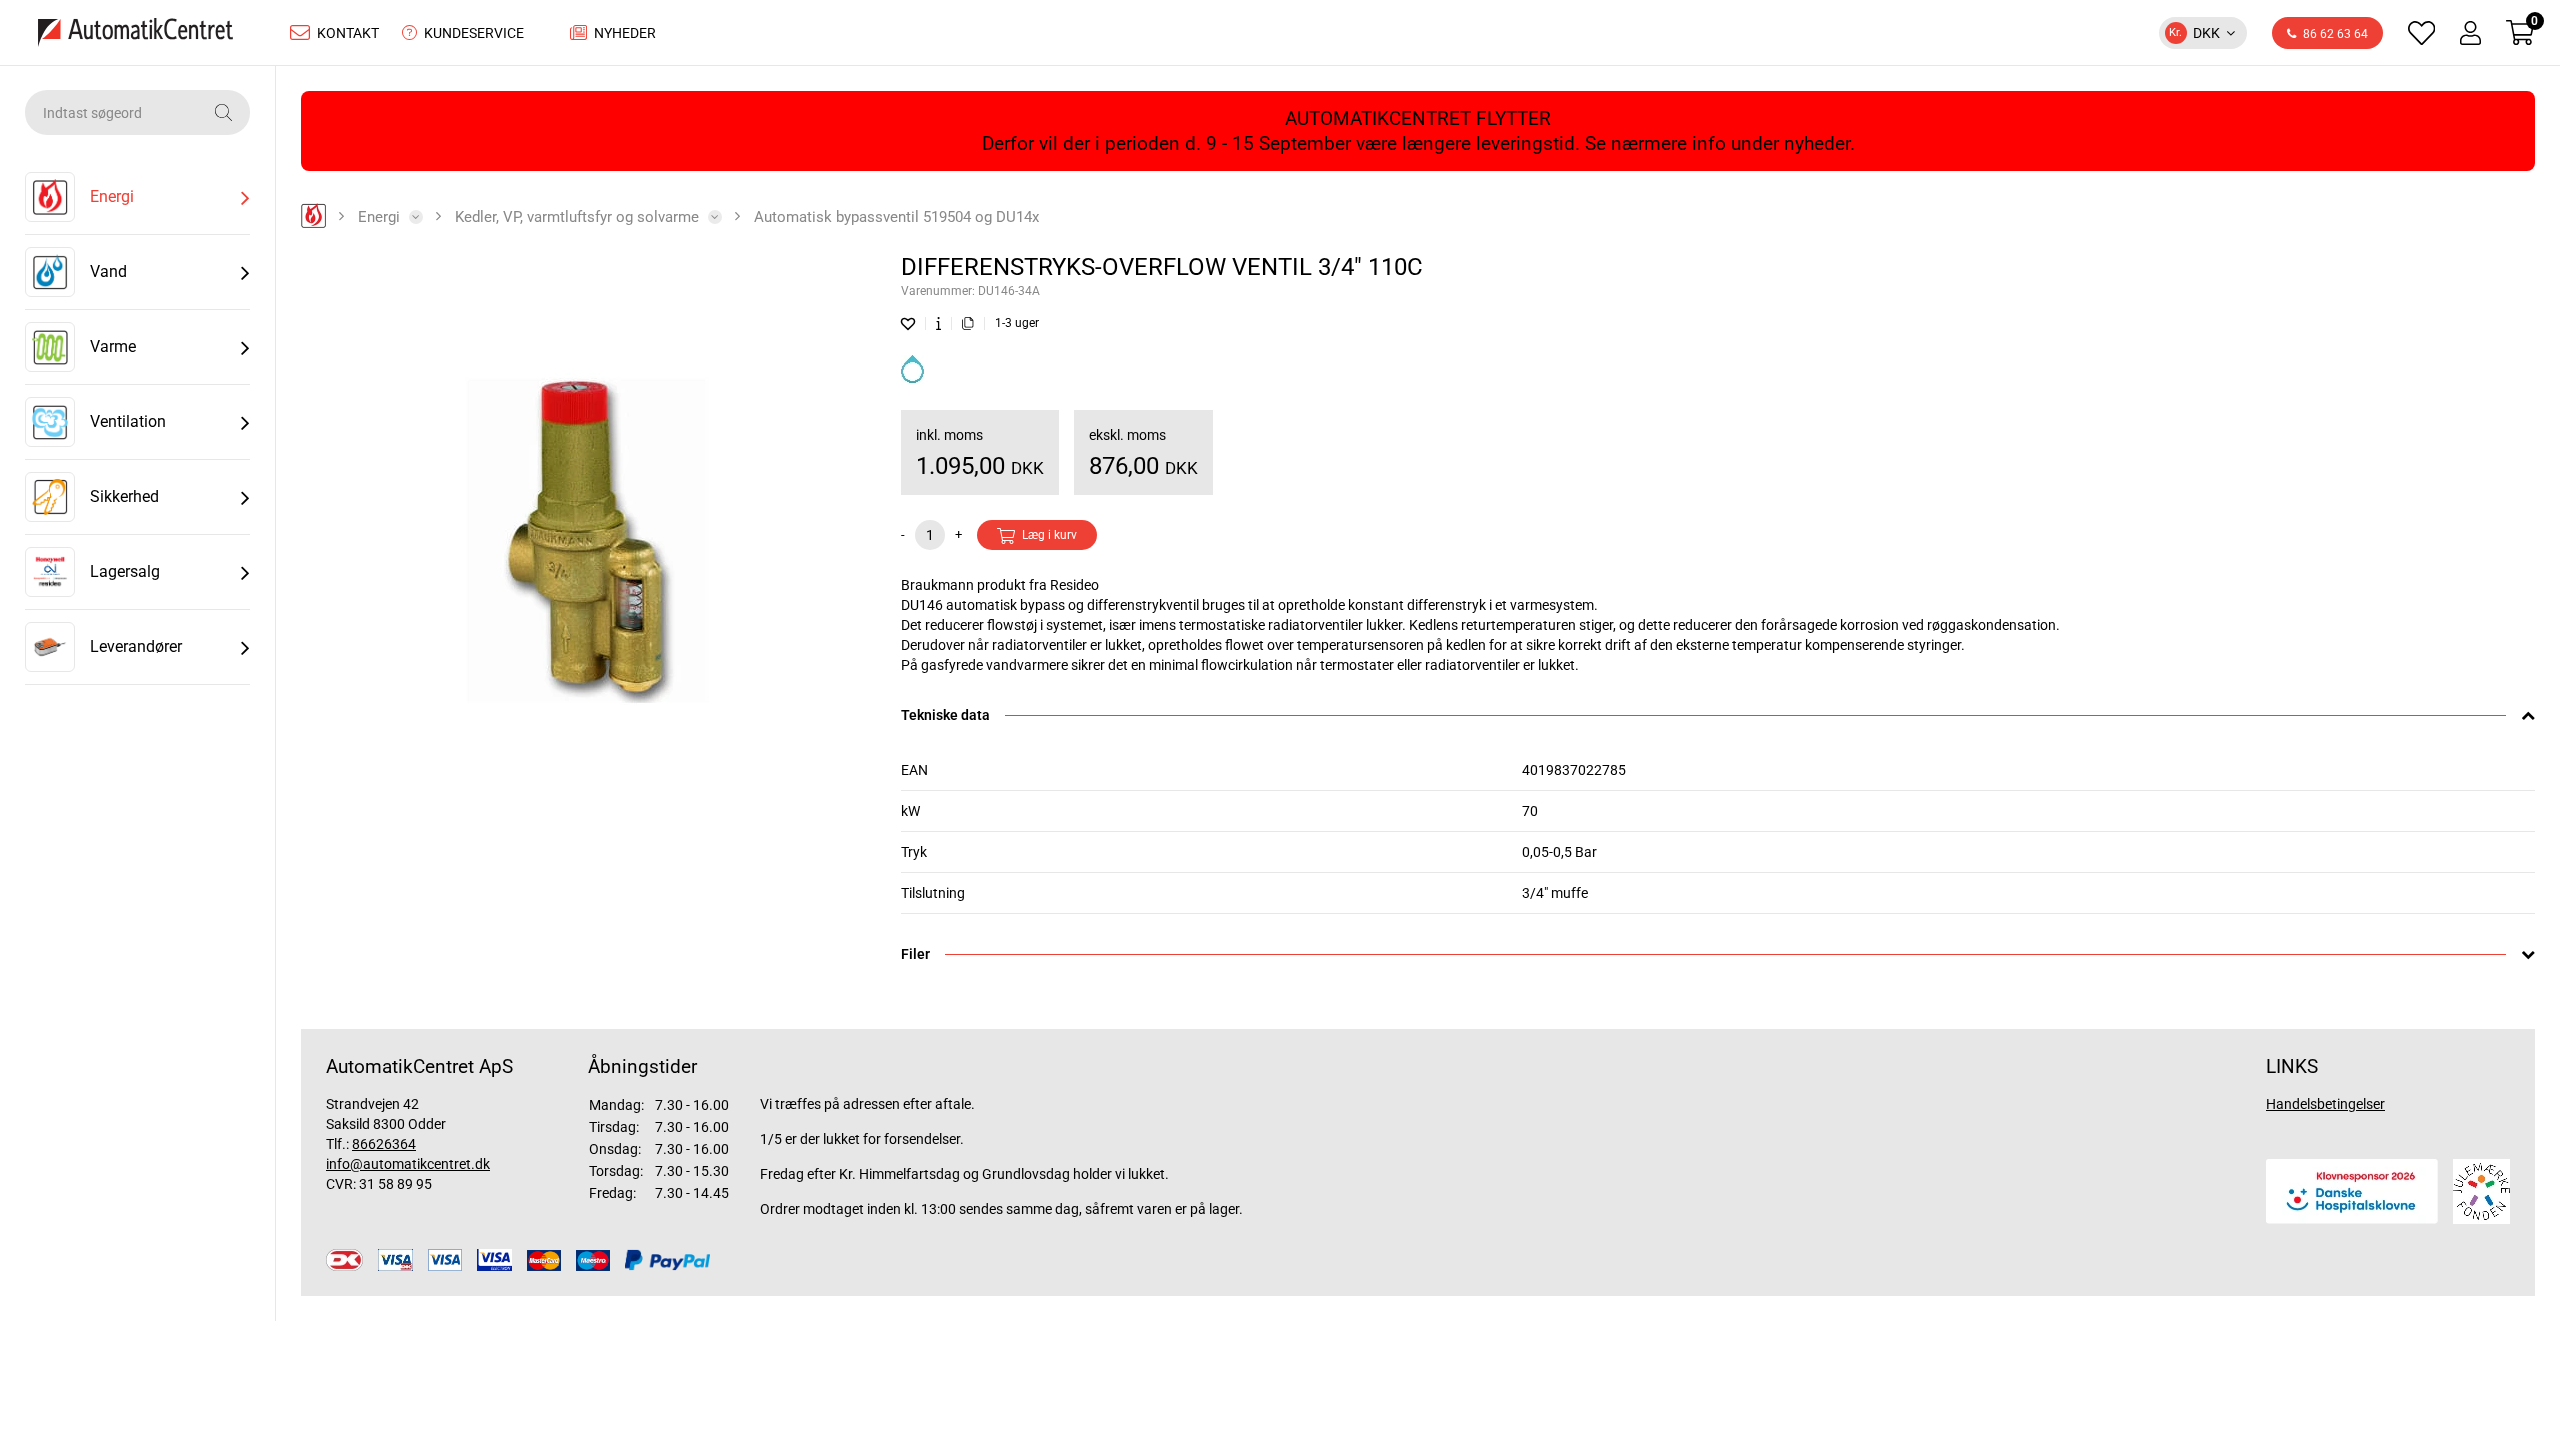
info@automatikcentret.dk (408, 1164)
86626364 (384, 1144)
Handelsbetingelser (2325, 1104)
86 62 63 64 (2335, 34)
